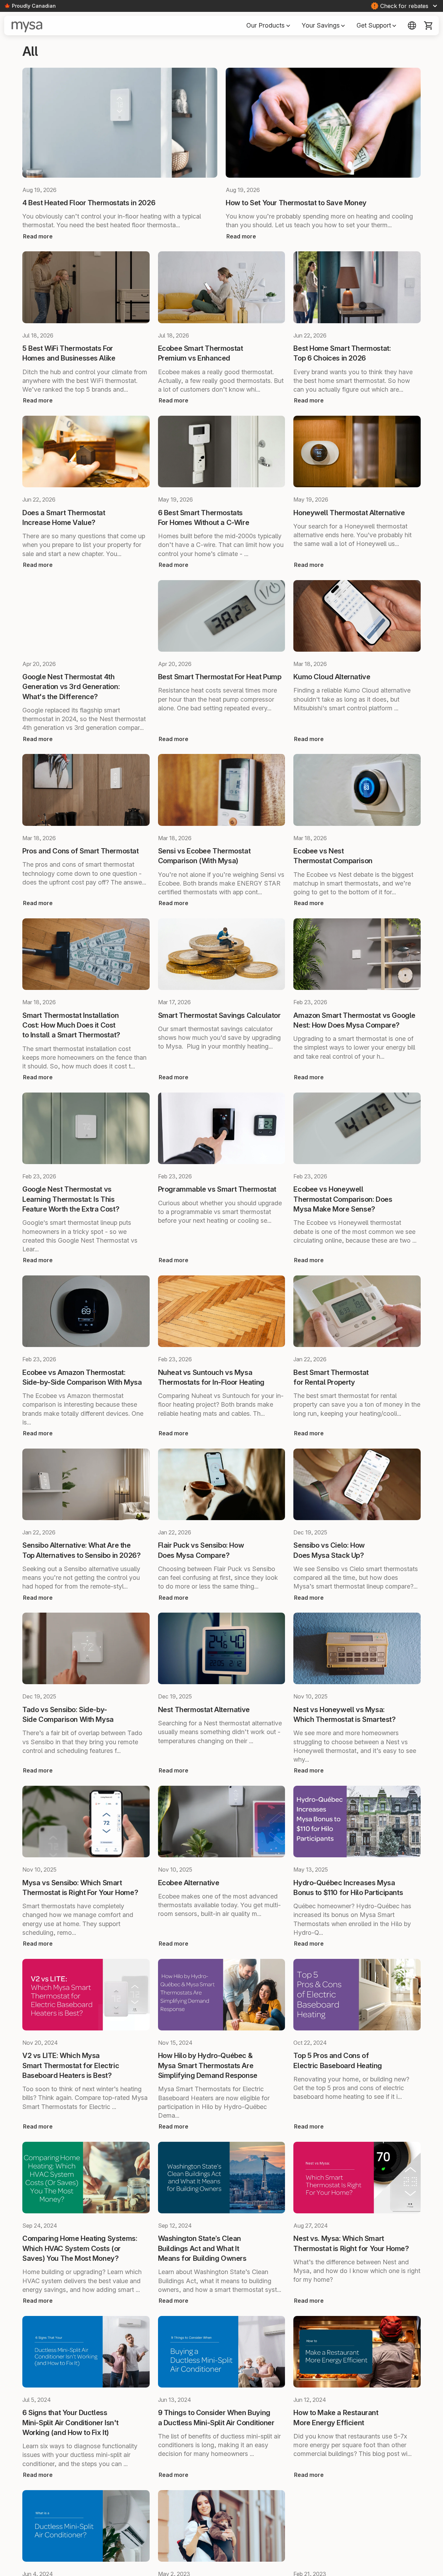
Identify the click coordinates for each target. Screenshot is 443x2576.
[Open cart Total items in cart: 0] (429, 25)
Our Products (268, 25)
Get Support (377, 25)
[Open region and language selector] (412, 25)
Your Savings (324, 25)
